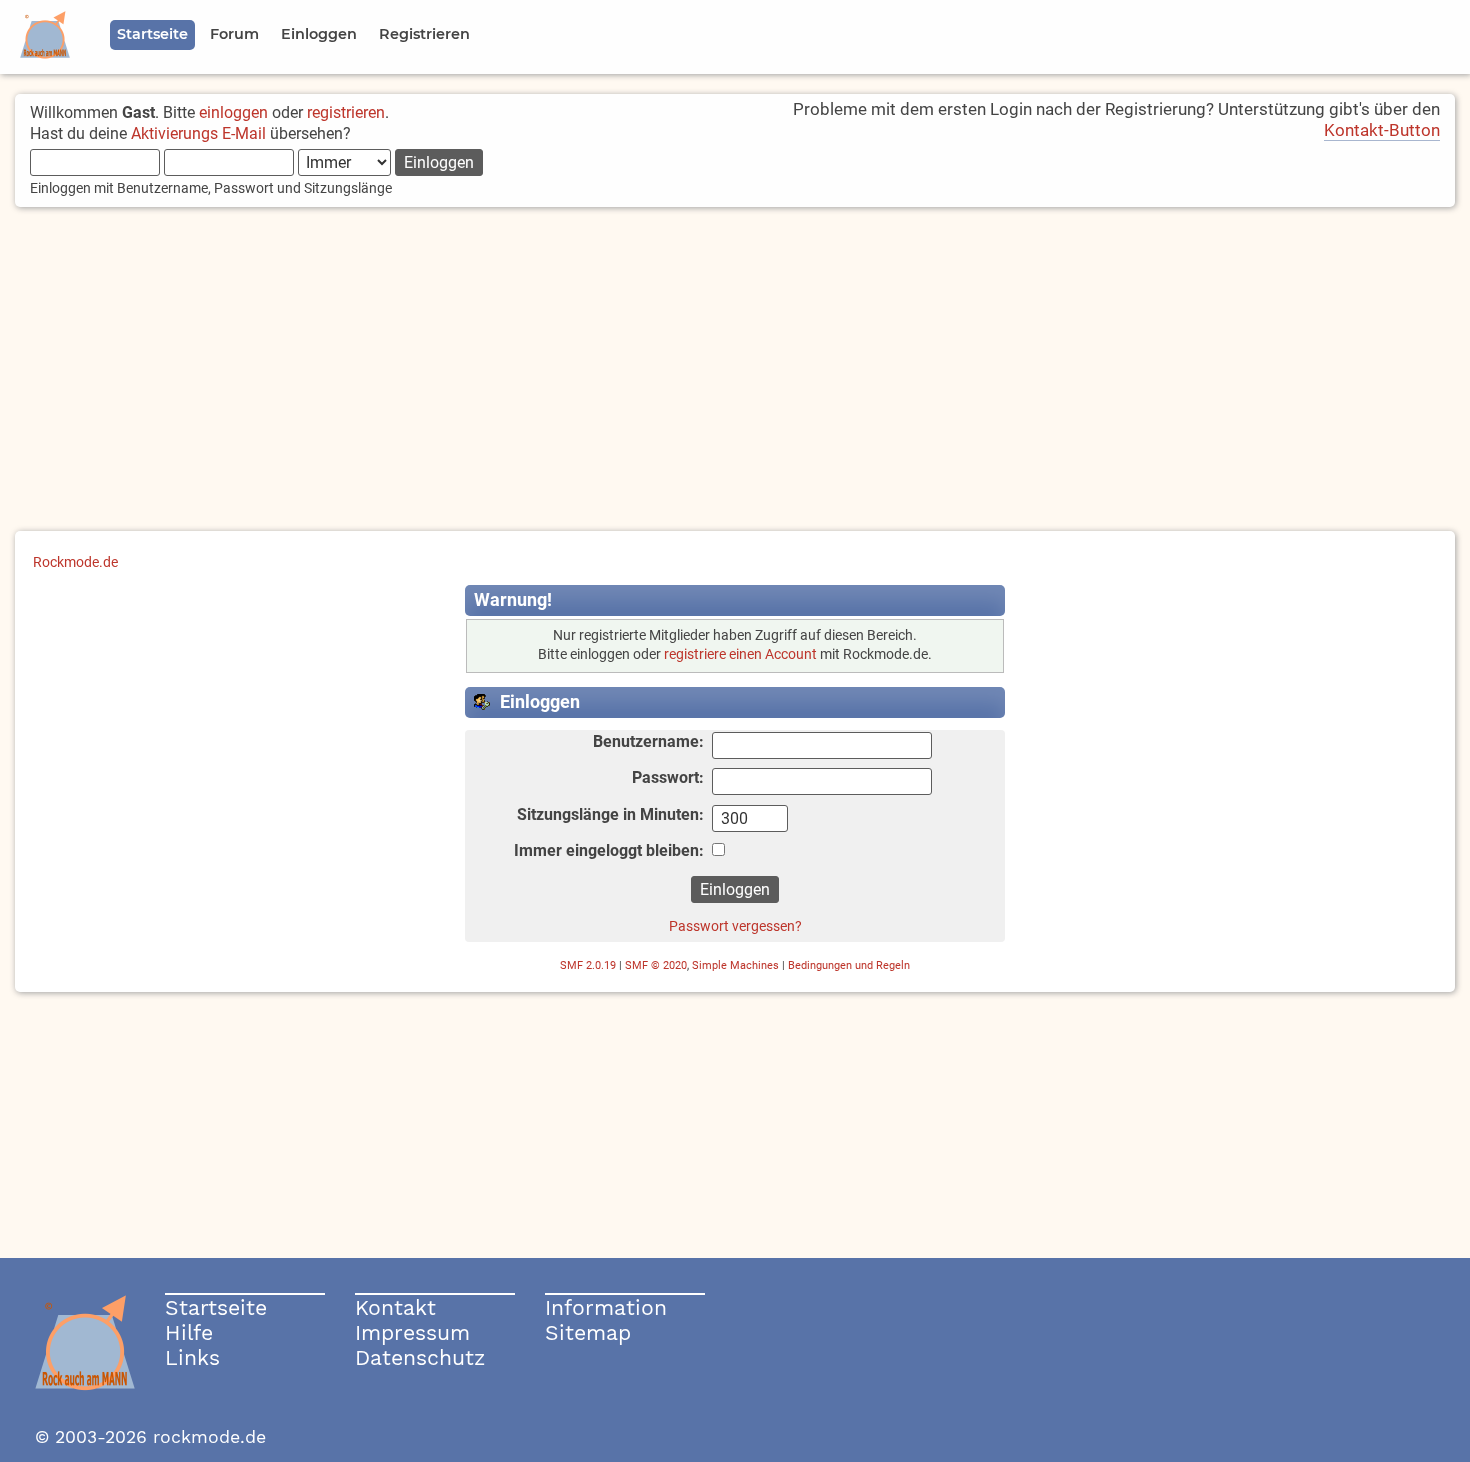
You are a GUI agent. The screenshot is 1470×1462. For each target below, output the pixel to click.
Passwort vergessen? (735, 926)
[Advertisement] (735, 371)
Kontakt (395, 1307)
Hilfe (189, 1332)
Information (606, 1307)
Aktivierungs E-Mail (198, 133)
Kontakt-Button (1382, 130)
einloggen (233, 112)
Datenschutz (420, 1357)
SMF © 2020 (656, 965)
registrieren (346, 112)
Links (192, 1357)
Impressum (412, 1332)
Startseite (216, 1307)
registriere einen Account (740, 654)
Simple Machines (735, 965)
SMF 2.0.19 (588, 965)
